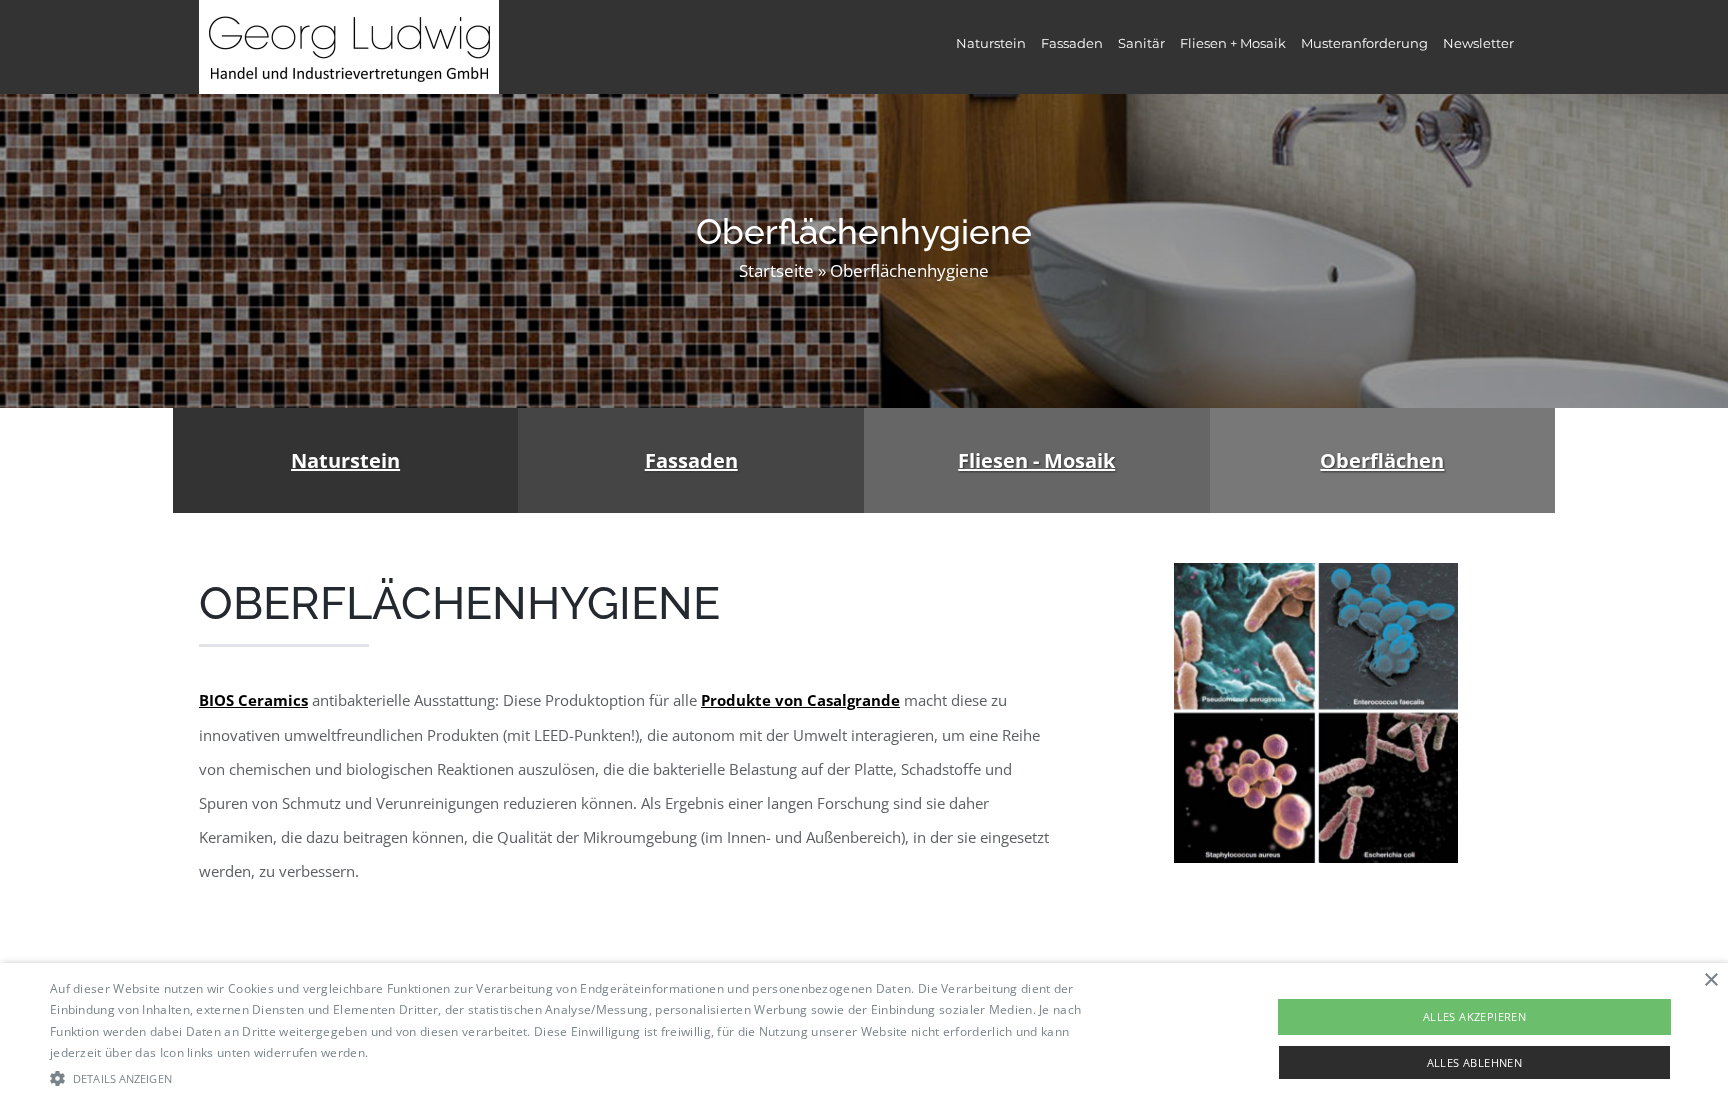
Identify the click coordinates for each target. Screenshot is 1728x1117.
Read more (404, 1052)
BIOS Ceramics (253, 700)
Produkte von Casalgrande (800, 700)
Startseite (776, 270)
